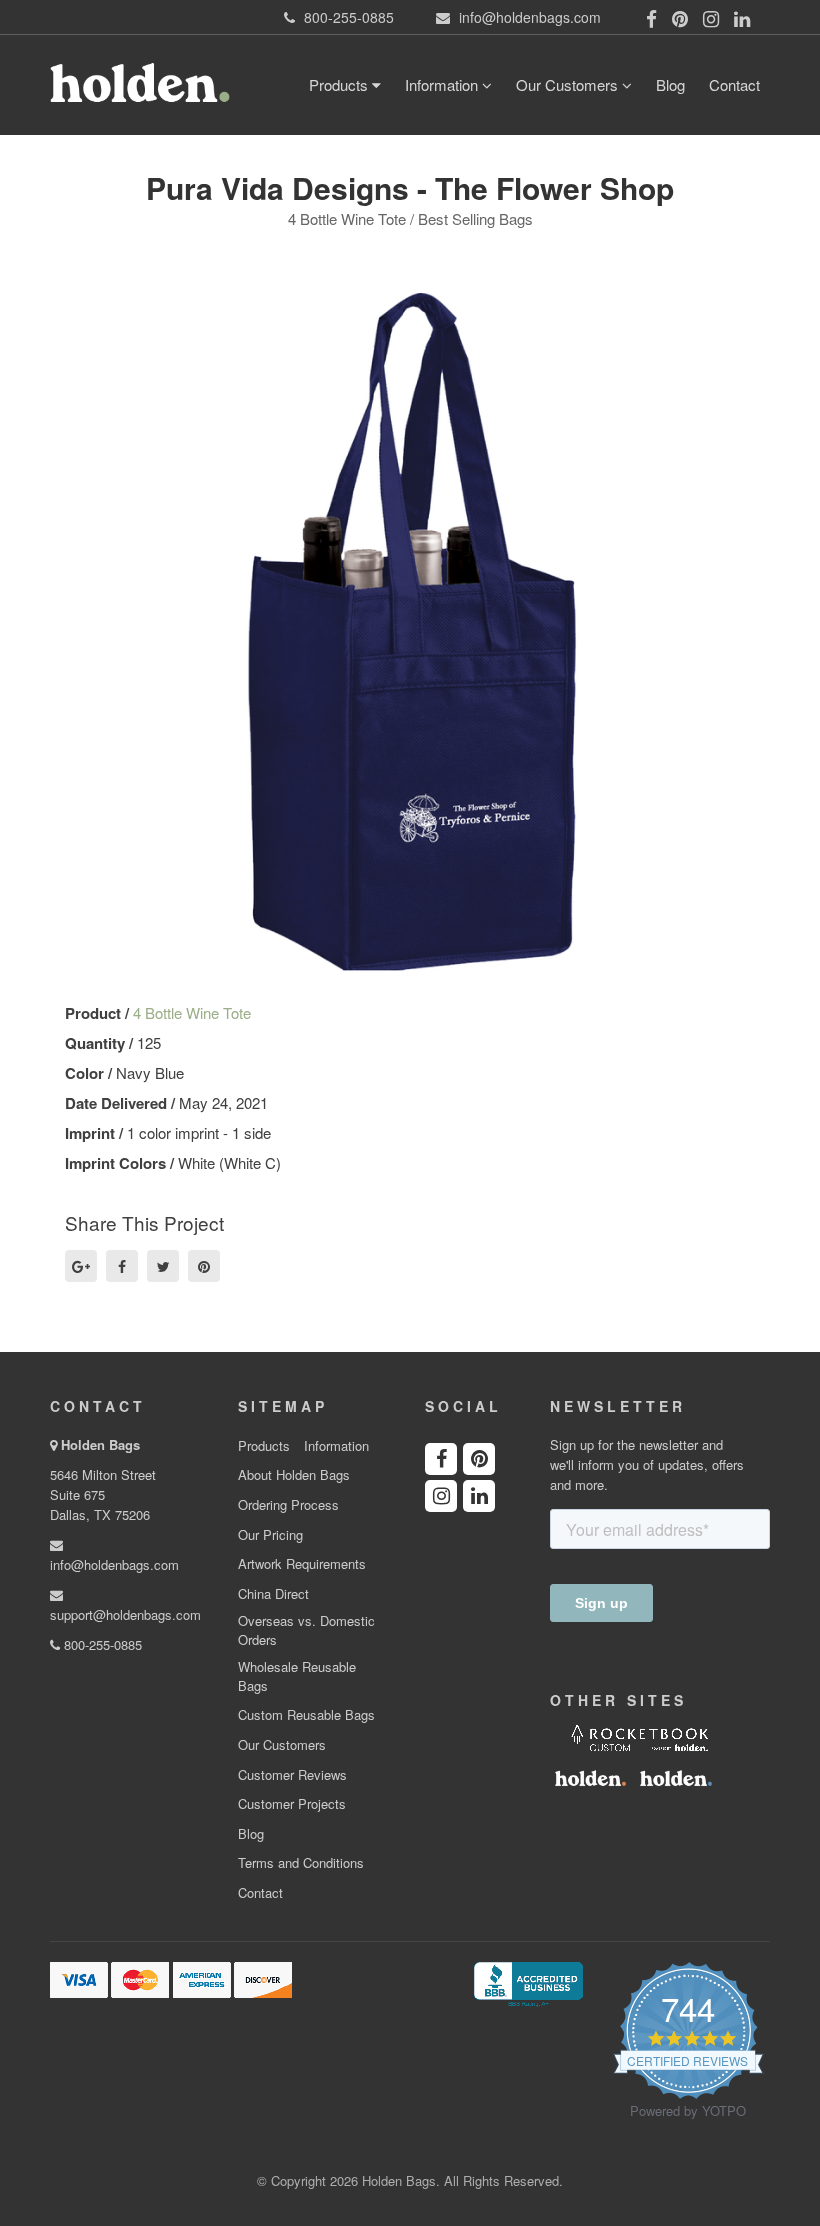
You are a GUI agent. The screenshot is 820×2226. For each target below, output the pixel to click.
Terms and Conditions (301, 1863)
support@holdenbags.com (125, 1614)
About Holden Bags (294, 1475)
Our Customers (569, 84)
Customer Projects (292, 1804)
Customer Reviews (292, 1775)
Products (340, 84)
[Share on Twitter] (163, 1266)
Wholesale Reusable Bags (297, 1676)
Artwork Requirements (302, 1564)
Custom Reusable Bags (306, 1715)
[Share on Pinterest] (204, 1266)
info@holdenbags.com (114, 1564)
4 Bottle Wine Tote (192, 1012)
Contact (734, 84)
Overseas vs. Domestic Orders (306, 1630)
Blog (670, 84)
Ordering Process (288, 1505)
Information (443, 84)
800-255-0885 (101, 1644)
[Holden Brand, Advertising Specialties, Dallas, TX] (528, 1983)
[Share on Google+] (81, 1266)
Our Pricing (270, 1535)
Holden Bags (100, 1444)
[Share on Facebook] (122, 1266)
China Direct (273, 1594)
